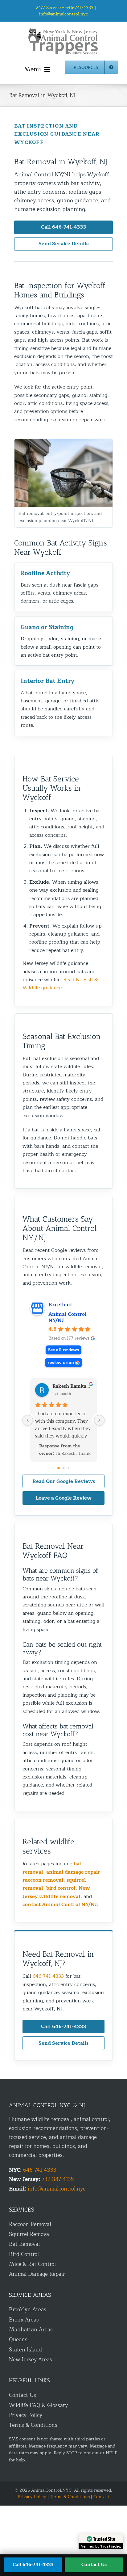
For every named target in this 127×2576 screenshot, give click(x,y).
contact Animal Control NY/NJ (60, 1905)
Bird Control (24, 2254)
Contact (101, 2497)
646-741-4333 (48, 1976)
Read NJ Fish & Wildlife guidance (60, 984)
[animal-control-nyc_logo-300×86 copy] (63, 30)
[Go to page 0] (59, 1468)
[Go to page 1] (64, 1468)
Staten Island (25, 2350)
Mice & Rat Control (32, 2264)
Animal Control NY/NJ (68, 1317)
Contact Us (23, 2395)
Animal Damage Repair (37, 2274)
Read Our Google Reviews (64, 1481)
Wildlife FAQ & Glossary (38, 2405)
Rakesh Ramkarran (72, 1387)
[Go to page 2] (68, 1468)
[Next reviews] (99, 1420)
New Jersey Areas (31, 2360)
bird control (61, 1888)
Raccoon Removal (30, 2224)
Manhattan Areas (31, 2330)
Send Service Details (63, 244)
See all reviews (63, 1350)
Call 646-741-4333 (64, 227)
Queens (18, 2340)
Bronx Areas (24, 2320)
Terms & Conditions (33, 2425)
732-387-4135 (58, 2179)
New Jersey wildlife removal (56, 1892)
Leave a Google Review (63, 1498)
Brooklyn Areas (28, 2310)
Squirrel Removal (30, 2234)
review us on (61, 1363)
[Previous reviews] (28, 1420)
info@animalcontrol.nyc (63, 14)
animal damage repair (73, 1872)
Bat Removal (24, 2244)
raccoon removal (43, 1880)
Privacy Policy (26, 2415)
